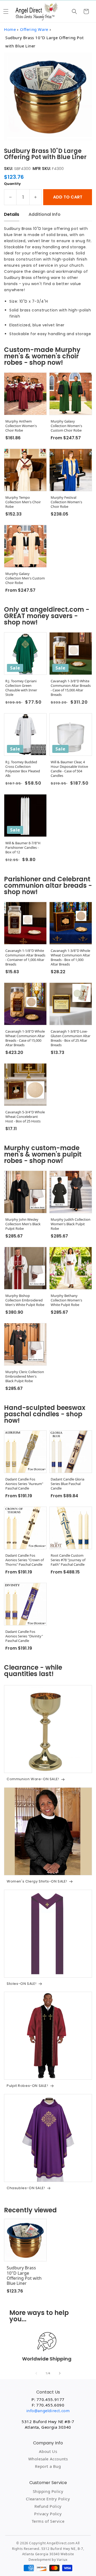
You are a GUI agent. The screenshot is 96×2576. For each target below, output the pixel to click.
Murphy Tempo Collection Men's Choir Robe (23, 502)
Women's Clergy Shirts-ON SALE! (37, 1881)
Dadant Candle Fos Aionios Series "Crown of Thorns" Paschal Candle (25, 1560)
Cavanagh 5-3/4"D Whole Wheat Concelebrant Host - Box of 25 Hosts (25, 1117)
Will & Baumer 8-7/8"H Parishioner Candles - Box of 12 (23, 848)
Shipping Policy (48, 2491)
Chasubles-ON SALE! (26, 2188)
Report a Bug (48, 2466)
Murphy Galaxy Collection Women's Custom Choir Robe (66, 426)
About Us (48, 2451)
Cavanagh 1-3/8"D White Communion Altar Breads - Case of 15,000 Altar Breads (71, 688)
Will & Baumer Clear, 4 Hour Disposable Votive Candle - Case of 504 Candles (69, 769)
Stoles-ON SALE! (22, 1984)
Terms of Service (48, 2521)
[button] (6, 11)
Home (10, 29)
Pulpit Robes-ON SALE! (27, 2086)
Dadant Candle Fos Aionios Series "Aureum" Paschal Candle (24, 1484)
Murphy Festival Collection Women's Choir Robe (66, 502)
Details (12, 214)
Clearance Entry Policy (48, 2499)
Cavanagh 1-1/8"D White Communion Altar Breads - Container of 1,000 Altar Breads (25, 958)
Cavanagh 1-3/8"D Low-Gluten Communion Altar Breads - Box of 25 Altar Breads (71, 1038)
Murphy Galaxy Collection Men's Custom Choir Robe (25, 578)
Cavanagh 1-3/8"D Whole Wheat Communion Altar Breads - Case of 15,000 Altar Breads (25, 1038)
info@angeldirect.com (48, 2411)
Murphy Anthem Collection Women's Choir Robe (21, 426)
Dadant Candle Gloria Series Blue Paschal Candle (67, 1484)
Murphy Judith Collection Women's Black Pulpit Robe (71, 1224)
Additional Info (45, 214)
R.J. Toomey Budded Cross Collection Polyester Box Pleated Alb (23, 769)
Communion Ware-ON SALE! (33, 1779)
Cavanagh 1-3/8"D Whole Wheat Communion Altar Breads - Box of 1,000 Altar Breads (70, 958)
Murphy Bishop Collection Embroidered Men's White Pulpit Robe (25, 1300)
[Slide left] (36, 2373)
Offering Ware (34, 29)
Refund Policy (48, 2506)
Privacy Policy (48, 2514)
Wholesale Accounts (48, 2459)
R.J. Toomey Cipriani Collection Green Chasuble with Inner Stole (21, 688)
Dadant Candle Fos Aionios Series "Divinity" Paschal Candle (24, 1636)
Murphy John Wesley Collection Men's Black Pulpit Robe (23, 1224)
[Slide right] (60, 2373)
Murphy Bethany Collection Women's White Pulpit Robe (66, 1300)
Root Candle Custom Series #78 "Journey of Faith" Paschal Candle (68, 1560)
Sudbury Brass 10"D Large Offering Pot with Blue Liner (24, 2276)
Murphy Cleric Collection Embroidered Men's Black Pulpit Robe (25, 1376)
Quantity (12, 184)
